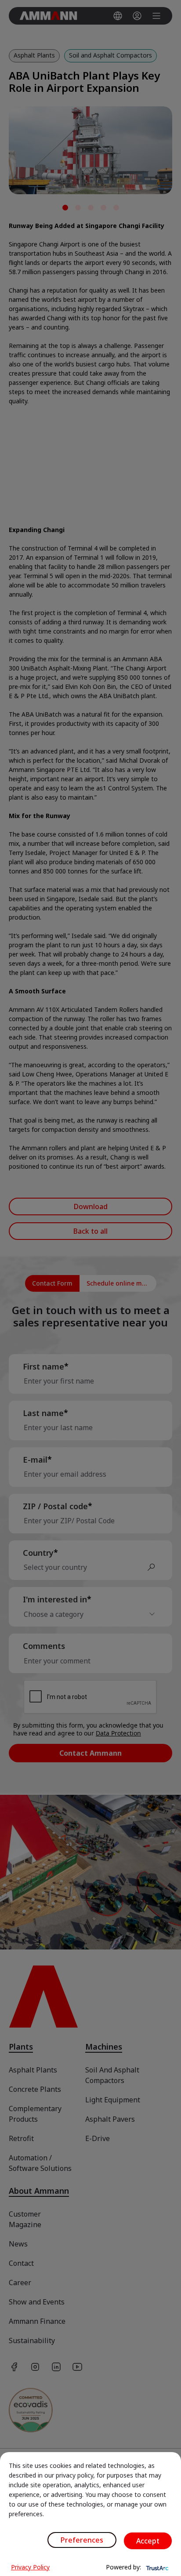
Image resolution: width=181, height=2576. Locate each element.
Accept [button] (148, 2541)
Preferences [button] (82, 2540)
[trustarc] (156, 2567)
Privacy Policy (30, 2567)
